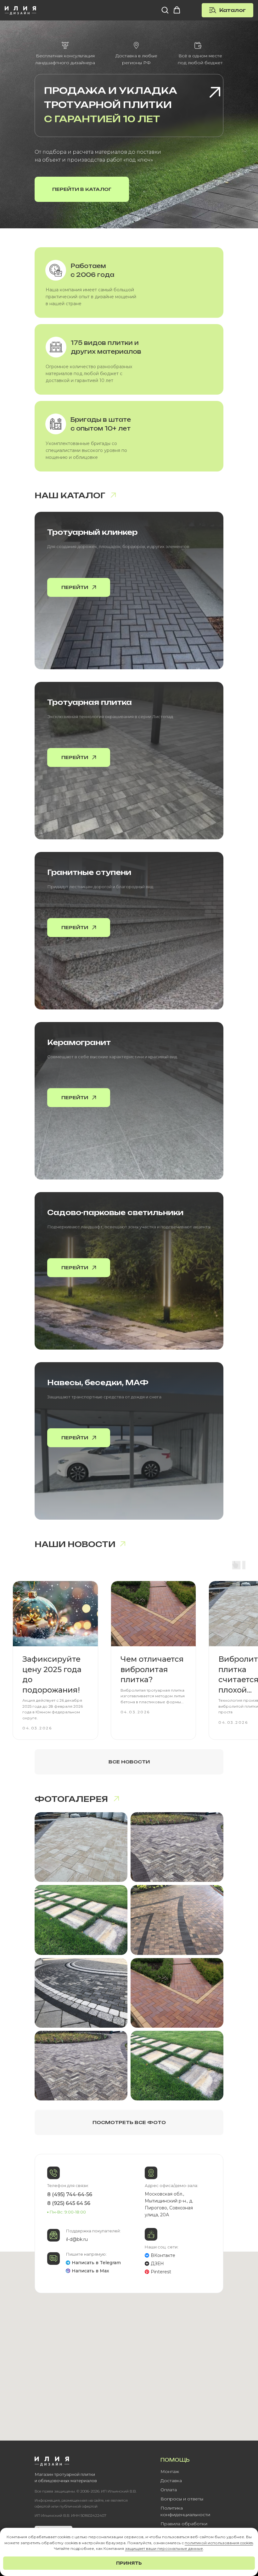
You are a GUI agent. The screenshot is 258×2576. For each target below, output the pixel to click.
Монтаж (170, 2471)
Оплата (169, 2490)
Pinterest (161, 2272)
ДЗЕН (157, 2264)
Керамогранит (79, 1042)
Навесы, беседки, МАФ (98, 1382)
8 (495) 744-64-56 (70, 2194)
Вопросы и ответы (182, 2499)
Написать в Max (90, 2271)
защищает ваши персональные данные (164, 2548)
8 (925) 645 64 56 (69, 2203)
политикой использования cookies (219, 2543)
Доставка (171, 2481)
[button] (165, 10)
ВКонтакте (163, 2255)
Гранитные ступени (89, 872)
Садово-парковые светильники (115, 1212)
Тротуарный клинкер (92, 532)
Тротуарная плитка (90, 702)
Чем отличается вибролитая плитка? (152, 1669)
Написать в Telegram (96, 2263)
